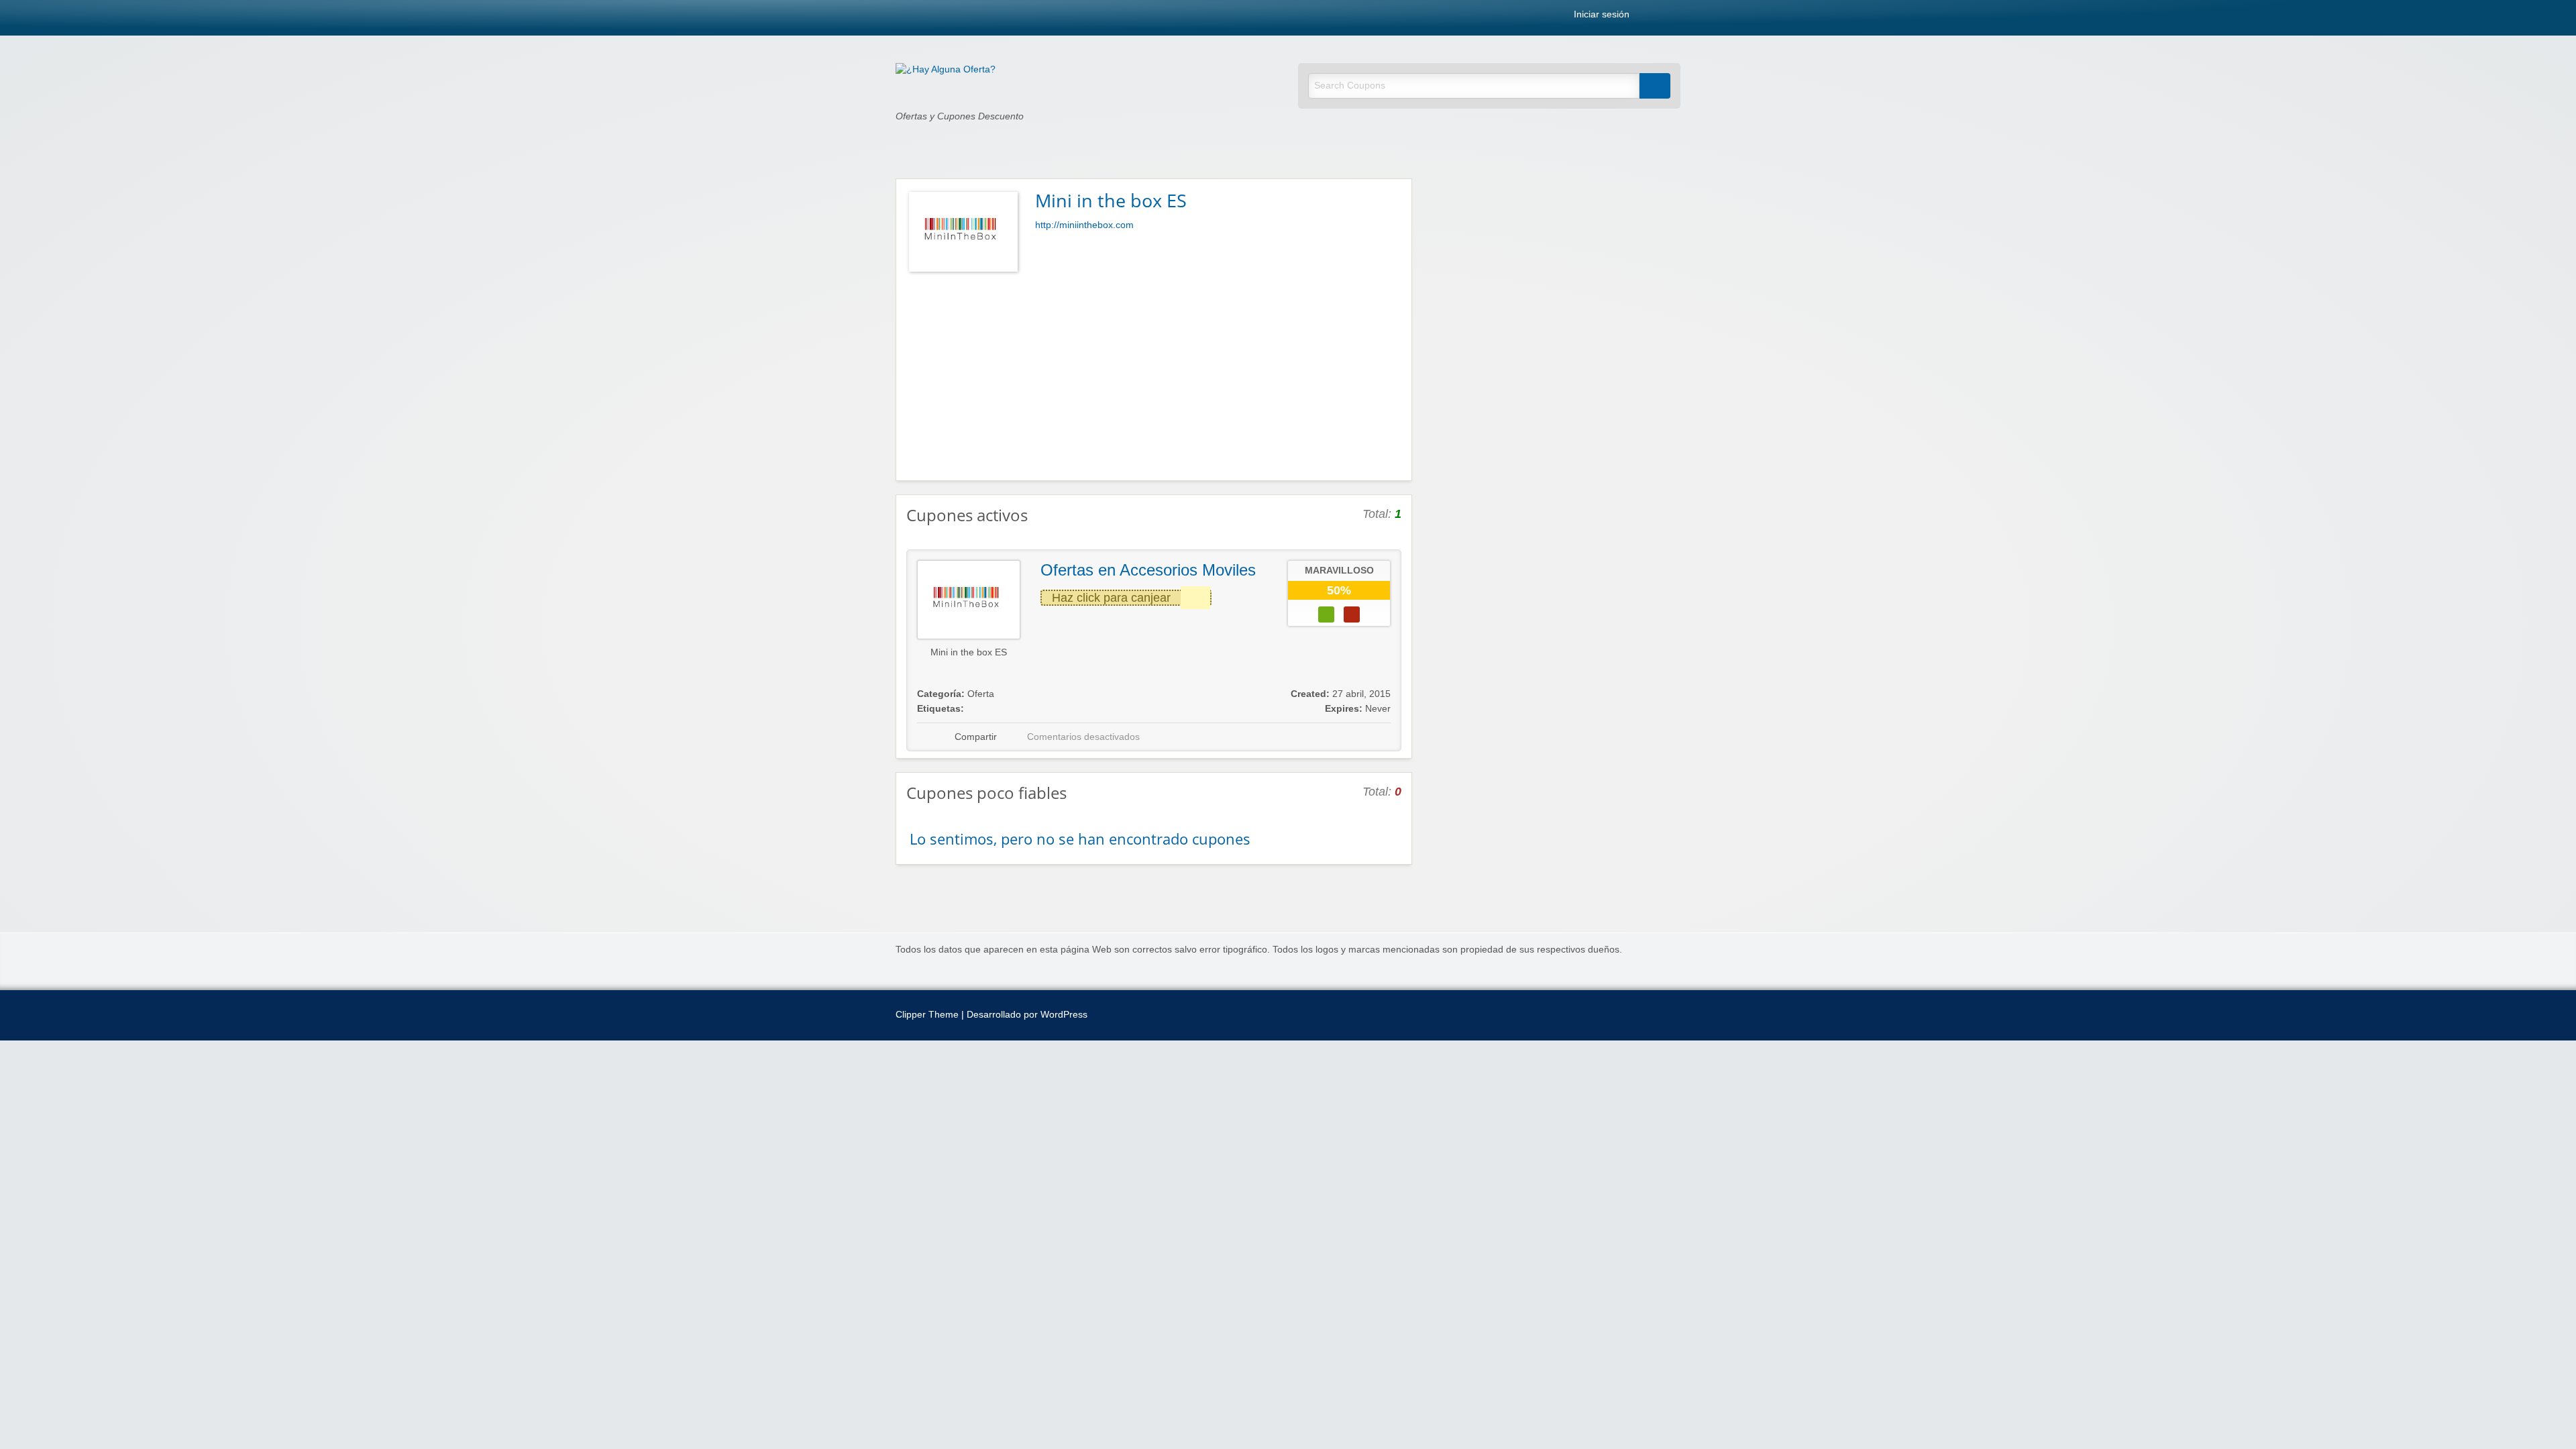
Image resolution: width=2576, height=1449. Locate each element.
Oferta (981, 694)
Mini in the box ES (969, 652)
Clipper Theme (927, 1015)
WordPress (1064, 1015)
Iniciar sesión (1600, 15)
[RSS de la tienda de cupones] (1396, 199)
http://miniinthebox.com (1084, 225)
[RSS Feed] (1647, 17)
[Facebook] (1662, 17)
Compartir (976, 737)
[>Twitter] (1676, 17)
